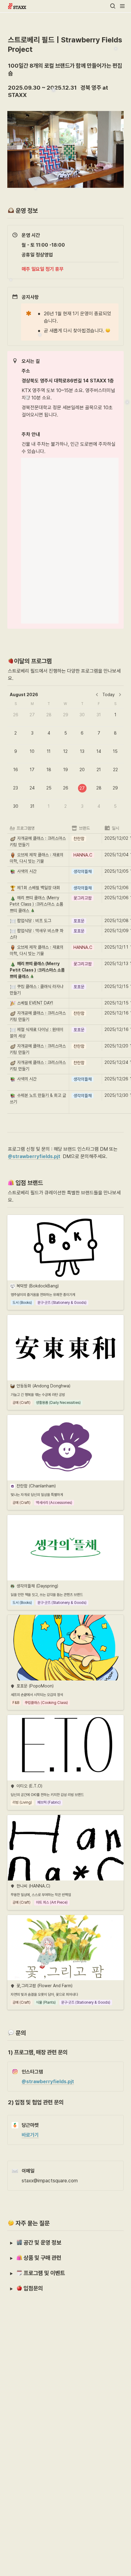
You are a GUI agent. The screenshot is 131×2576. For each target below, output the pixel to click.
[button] (113, 6)
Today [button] (108, 695)
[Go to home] (17, 6)
